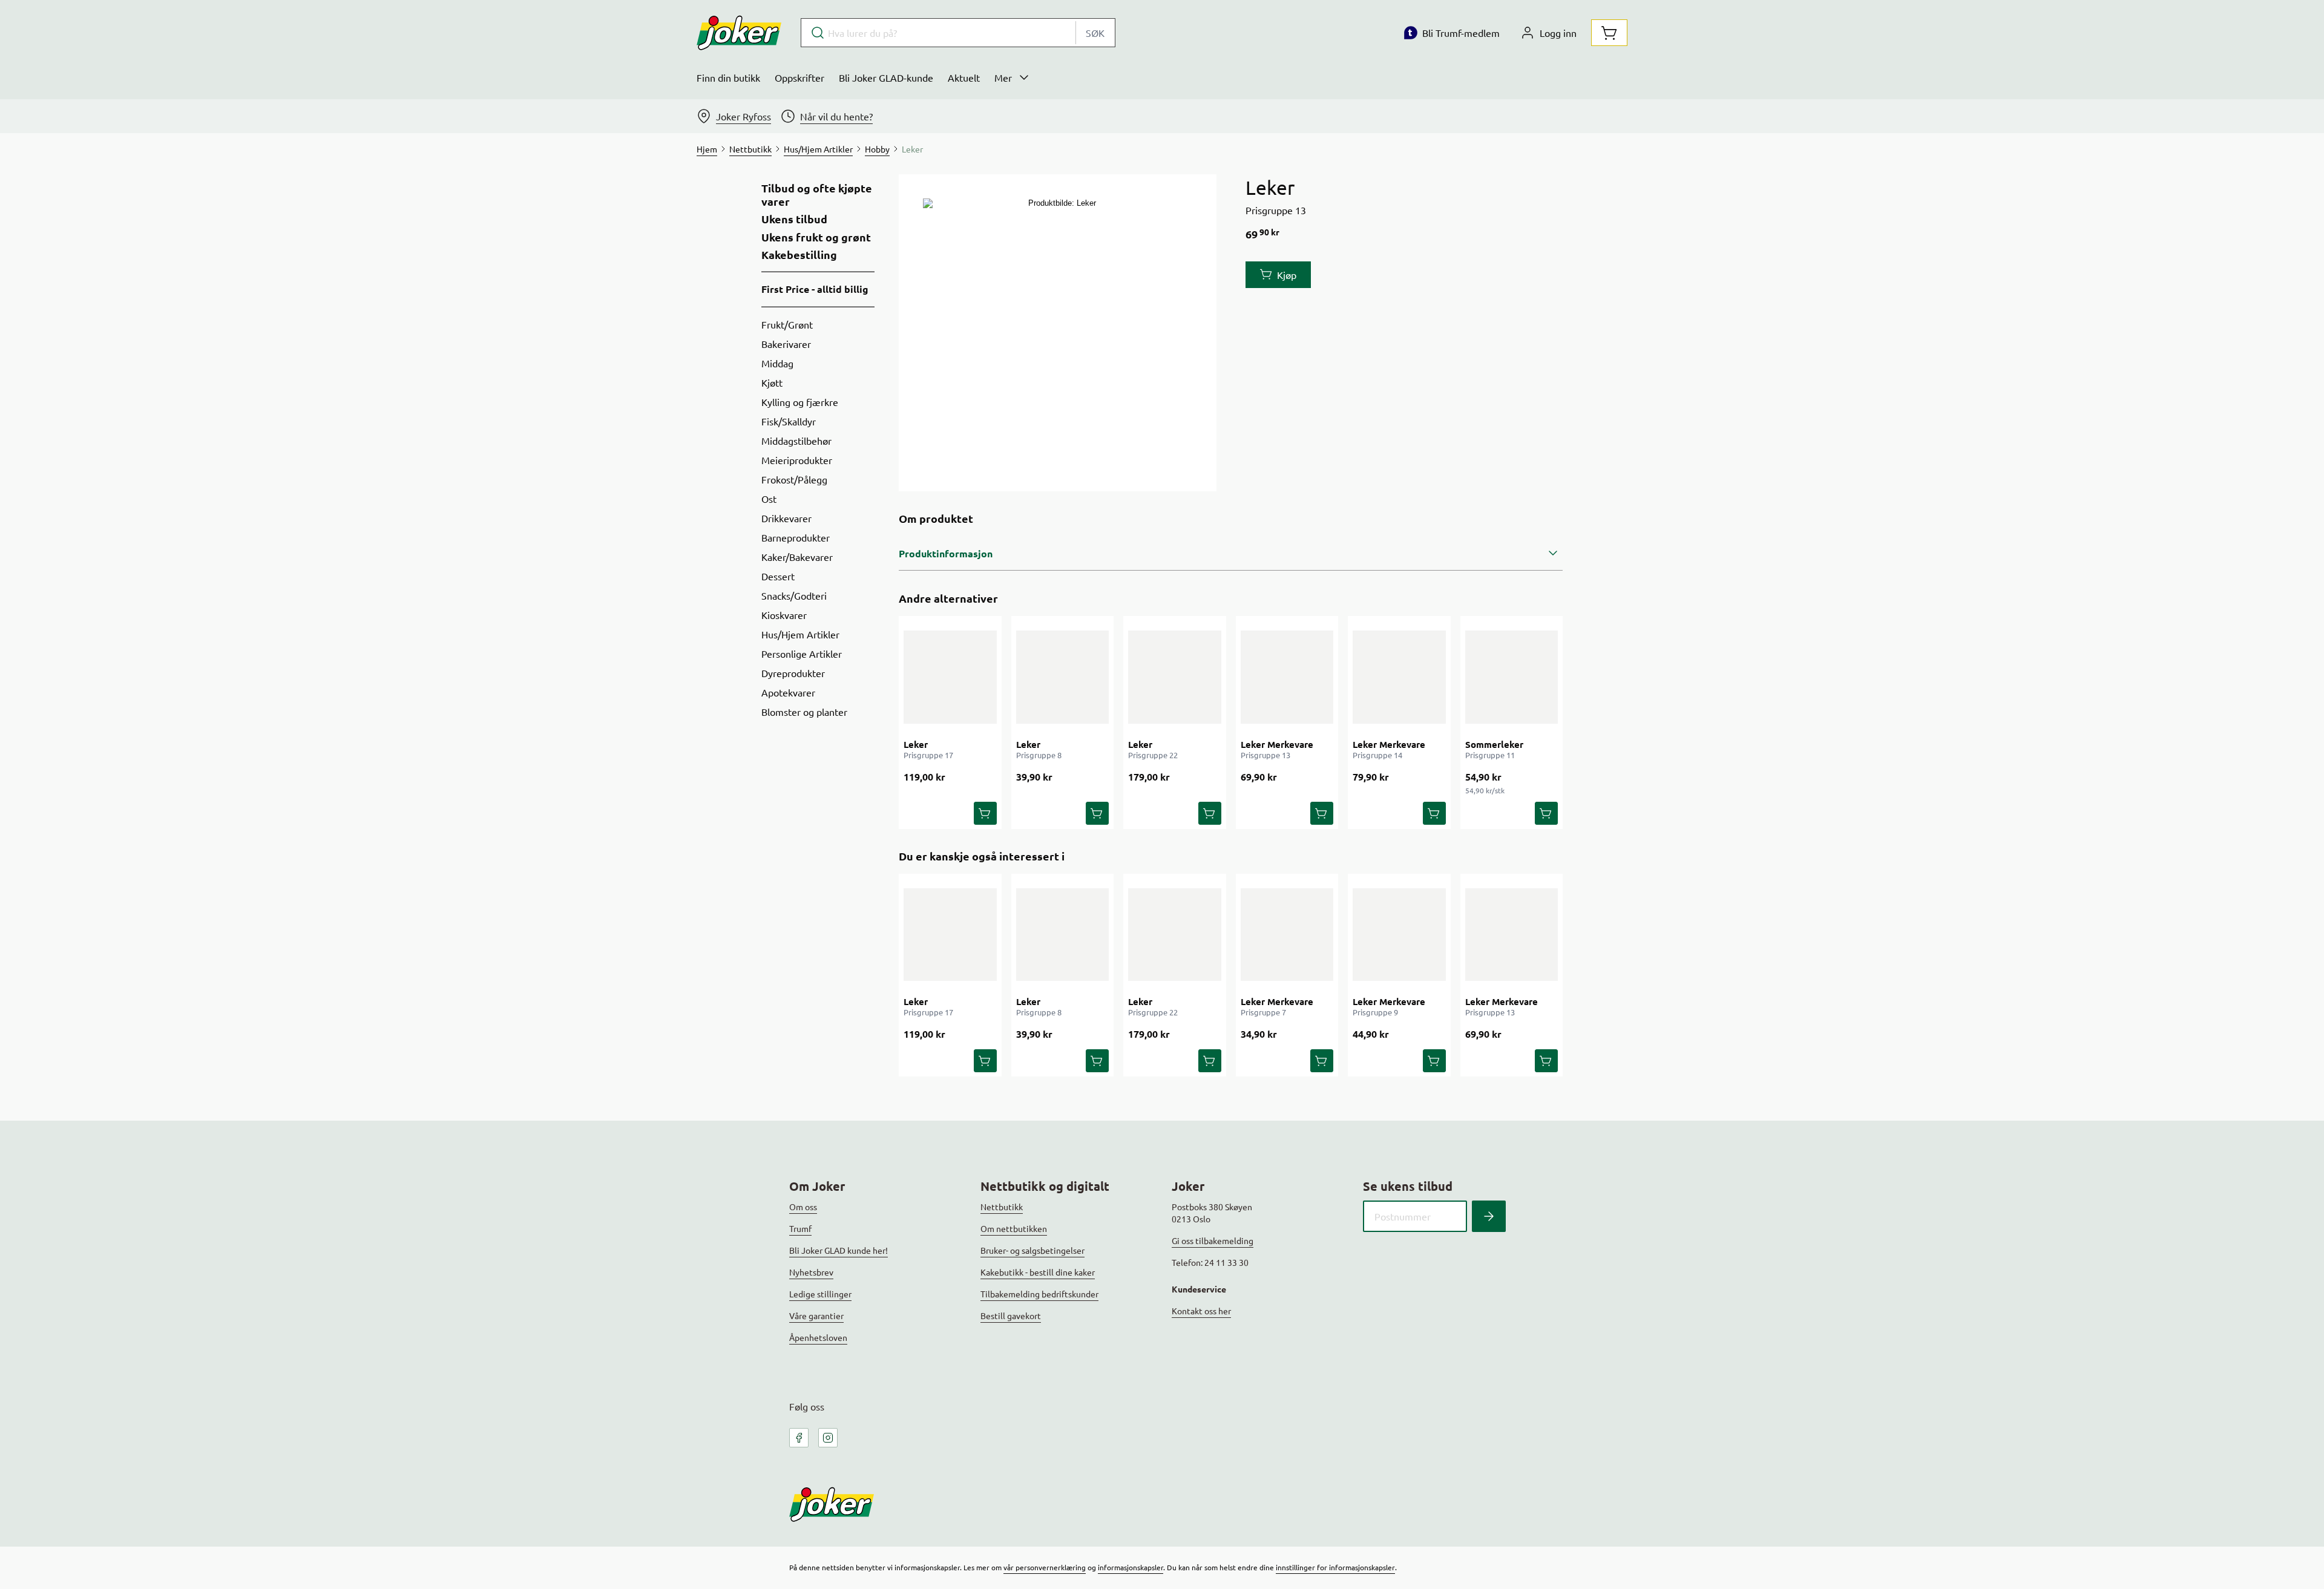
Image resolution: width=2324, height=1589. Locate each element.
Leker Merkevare (1277, 744)
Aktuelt (964, 77)
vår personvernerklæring (1045, 1567)
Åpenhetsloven (818, 1337)
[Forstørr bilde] (1057, 333)
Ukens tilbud (794, 219)
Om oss (803, 1207)
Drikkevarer (786, 518)
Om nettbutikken (1014, 1228)
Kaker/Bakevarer (797, 557)
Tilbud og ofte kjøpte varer (817, 195)
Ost (769, 499)
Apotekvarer (788, 692)
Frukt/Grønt (787, 324)
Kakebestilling (799, 255)
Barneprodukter (796, 537)
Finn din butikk (728, 77)
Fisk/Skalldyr (789, 421)
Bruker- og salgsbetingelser (1032, 1250)
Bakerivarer (786, 344)
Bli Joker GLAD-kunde (886, 77)
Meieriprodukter (797, 460)
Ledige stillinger (820, 1294)
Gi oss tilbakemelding (1213, 1240)
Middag (777, 363)
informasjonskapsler (1131, 1567)
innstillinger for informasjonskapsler (1335, 1567)
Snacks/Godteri (794, 595)
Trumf (800, 1228)
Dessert (778, 576)
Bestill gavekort (1011, 1315)
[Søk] (1489, 1216)
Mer (1003, 77)
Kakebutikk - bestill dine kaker (1038, 1272)
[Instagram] (828, 1438)
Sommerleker (1494, 744)
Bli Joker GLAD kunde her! (839, 1250)
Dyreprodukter (793, 673)
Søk (1095, 33)
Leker (916, 744)
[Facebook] (799, 1438)
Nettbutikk (1002, 1207)
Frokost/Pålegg (794, 479)
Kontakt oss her (1201, 1311)
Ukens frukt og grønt (816, 237)
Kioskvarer (784, 615)
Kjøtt (772, 382)
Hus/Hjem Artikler (800, 634)
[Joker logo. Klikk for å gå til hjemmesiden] (739, 33)
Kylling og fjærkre (800, 402)
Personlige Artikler (802, 654)
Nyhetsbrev (811, 1272)
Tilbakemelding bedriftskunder (1039, 1294)
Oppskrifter (799, 77)
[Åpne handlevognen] (1609, 33)
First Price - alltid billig (815, 289)
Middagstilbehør (796, 441)
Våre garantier (816, 1315)
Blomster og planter (804, 712)
